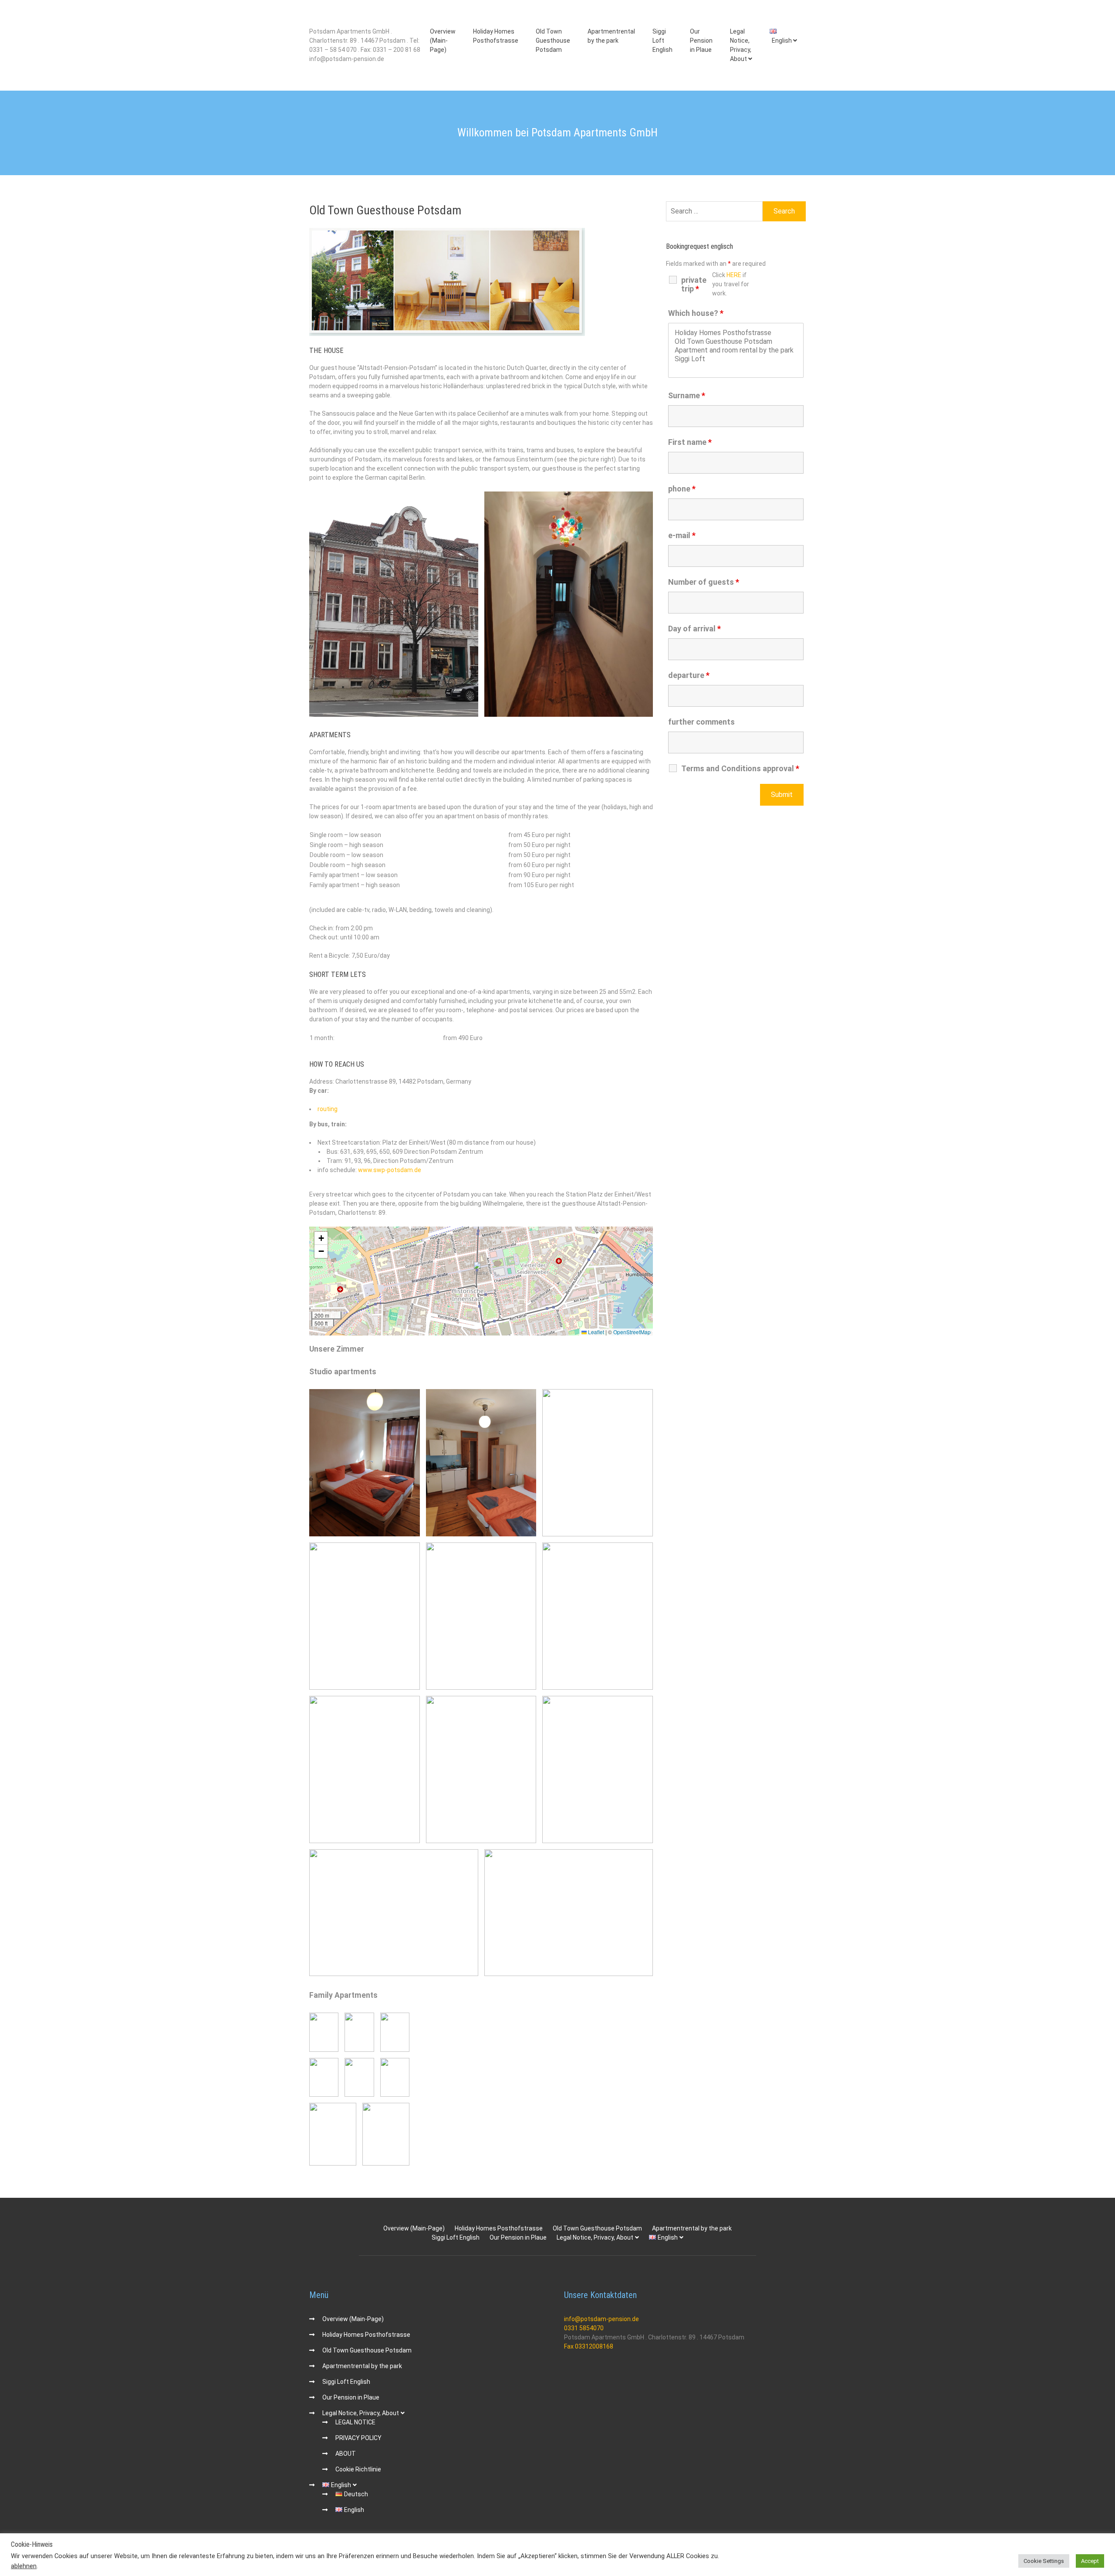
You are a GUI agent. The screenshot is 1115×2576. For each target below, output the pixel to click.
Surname (687, 395)
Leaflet (595, 1332)
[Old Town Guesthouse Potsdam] (736, 342)
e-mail (682, 535)
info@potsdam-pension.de (601, 2319)
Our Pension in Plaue (701, 41)
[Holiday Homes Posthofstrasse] (736, 333)
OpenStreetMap (632, 1332)
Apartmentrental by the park (611, 36)
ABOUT (346, 2454)
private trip (694, 285)
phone (682, 489)
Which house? (696, 313)
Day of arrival (694, 629)
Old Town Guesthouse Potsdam (553, 41)
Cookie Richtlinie (358, 2469)
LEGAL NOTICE (355, 2422)
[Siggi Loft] (736, 359)
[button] (481, 1271)
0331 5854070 (584, 2328)
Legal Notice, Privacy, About (741, 45)
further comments (701, 722)
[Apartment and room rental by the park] (736, 350)
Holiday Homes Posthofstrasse (496, 36)
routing (328, 1109)
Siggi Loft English (662, 41)
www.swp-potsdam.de (390, 1170)
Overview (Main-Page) (443, 41)
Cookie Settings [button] (1044, 2561)
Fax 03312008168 (589, 2346)
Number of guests (704, 582)
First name (690, 442)
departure (689, 675)
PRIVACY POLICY (358, 2438)
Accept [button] (1090, 2561)
